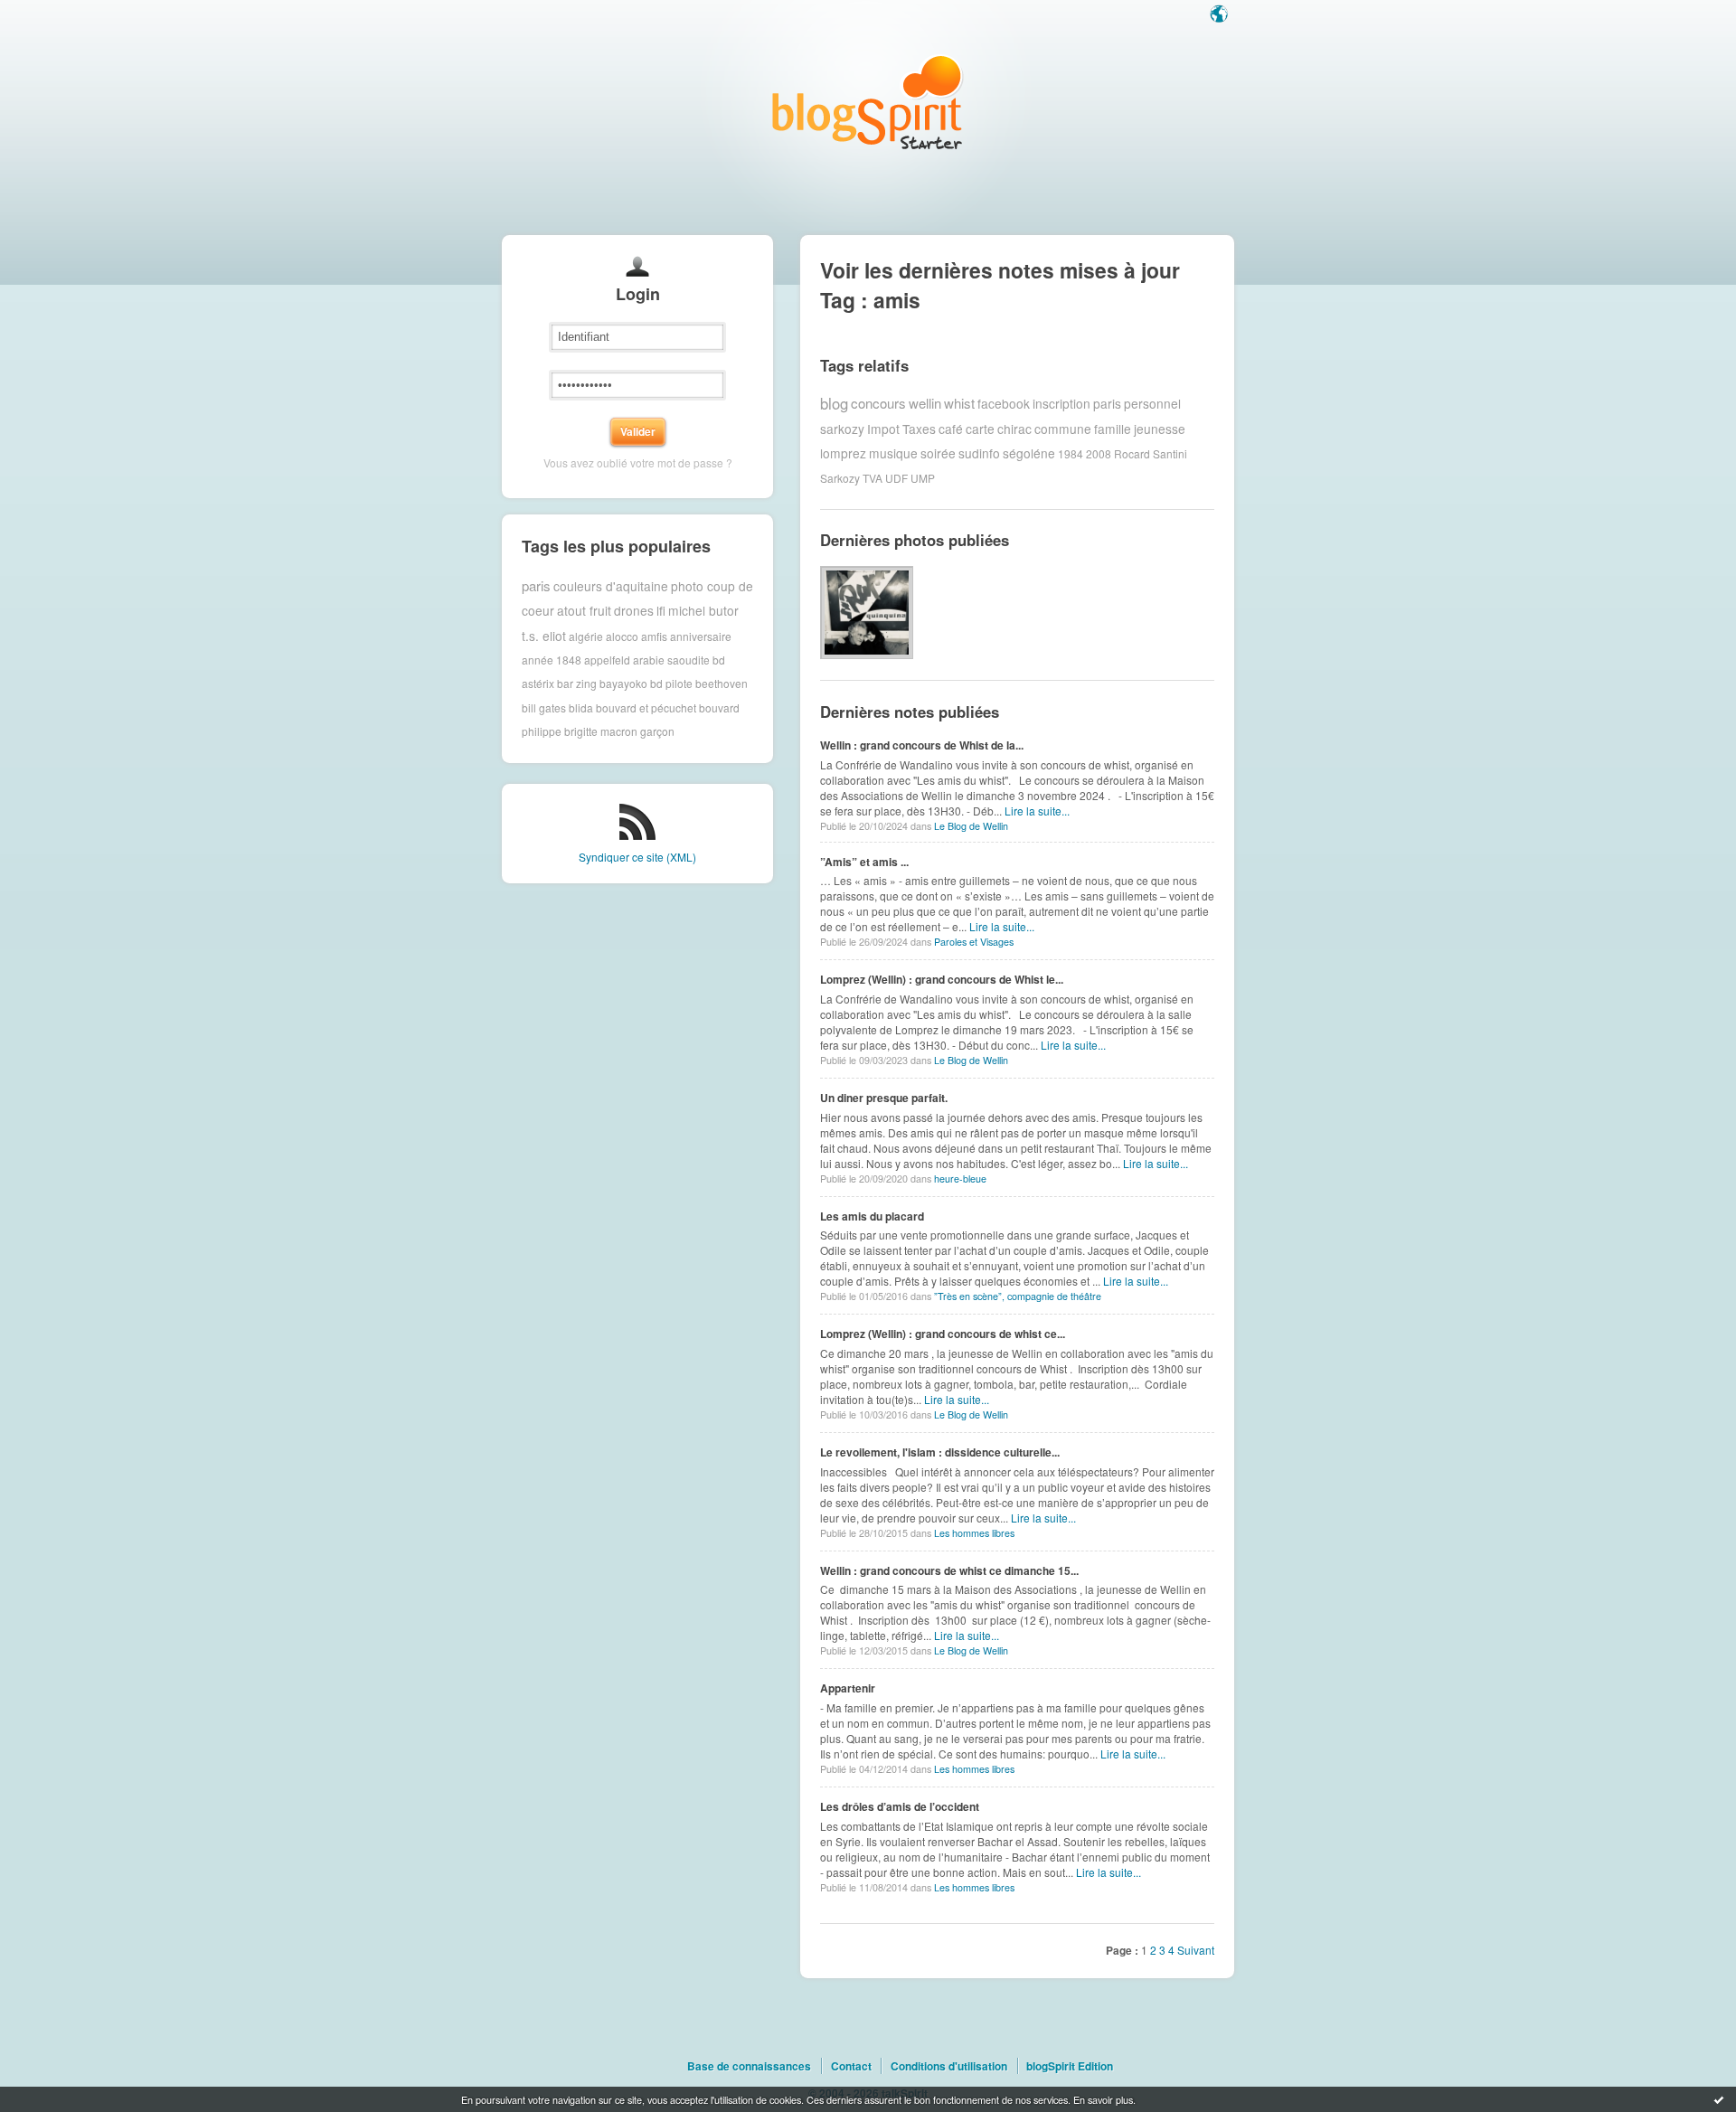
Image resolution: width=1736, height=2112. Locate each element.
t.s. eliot (544, 636)
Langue (1221, 15)
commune (1063, 429)
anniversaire (701, 635)
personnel (1152, 403)
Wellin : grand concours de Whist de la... (922, 745)
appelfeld (607, 660)
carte (980, 429)
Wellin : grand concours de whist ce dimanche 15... (949, 1570)
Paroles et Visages (974, 942)
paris (536, 585)
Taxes (919, 429)
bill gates (544, 707)
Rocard (1132, 453)
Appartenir (848, 1688)
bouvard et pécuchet (646, 707)
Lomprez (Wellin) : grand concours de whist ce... (943, 1334)
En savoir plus (1103, 2099)
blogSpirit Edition (1070, 2066)
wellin (925, 403)
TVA (873, 478)
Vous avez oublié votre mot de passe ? (638, 462)
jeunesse (1160, 429)
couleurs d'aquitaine (611, 586)
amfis (654, 635)
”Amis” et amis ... (864, 862)
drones (634, 610)
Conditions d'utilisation (949, 2066)
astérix (538, 683)
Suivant (1196, 1950)
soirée (938, 453)
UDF (896, 478)
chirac (1014, 429)
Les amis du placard (872, 1216)
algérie (586, 635)
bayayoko (623, 683)
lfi (661, 610)
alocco (622, 635)
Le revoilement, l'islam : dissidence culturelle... (940, 1452)
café (951, 429)
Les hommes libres (974, 1533)
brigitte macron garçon (619, 731)
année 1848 (552, 660)
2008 (1099, 453)
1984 (1071, 453)
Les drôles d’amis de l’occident (900, 1806)
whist (959, 403)
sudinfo (979, 453)
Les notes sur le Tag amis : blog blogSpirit (868, 102)
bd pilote (671, 683)
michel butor (703, 610)
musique (893, 453)
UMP (923, 478)
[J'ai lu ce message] (1719, 2099)
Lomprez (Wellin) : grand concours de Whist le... (942, 979)
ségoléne (1029, 453)
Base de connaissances (749, 2066)
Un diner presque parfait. (884, 1098)
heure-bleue (960, 1179)
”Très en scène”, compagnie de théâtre (1018, 1296)
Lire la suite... (1037, 811)
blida (581, 707)
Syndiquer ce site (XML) (637, 857)
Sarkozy (840, 478)
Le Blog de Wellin (971, 826)
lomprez (843, 453)
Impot (883, 429)
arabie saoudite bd (679, 660)
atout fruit (584, 610)
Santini (1170, 453)
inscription (1061, 403)
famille (1113, 429)
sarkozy (842, 429)
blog (834, 403)
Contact (851, 2066)
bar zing (577, 683)
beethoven (722, 683)
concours (878, 403)
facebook (1004, 403)
